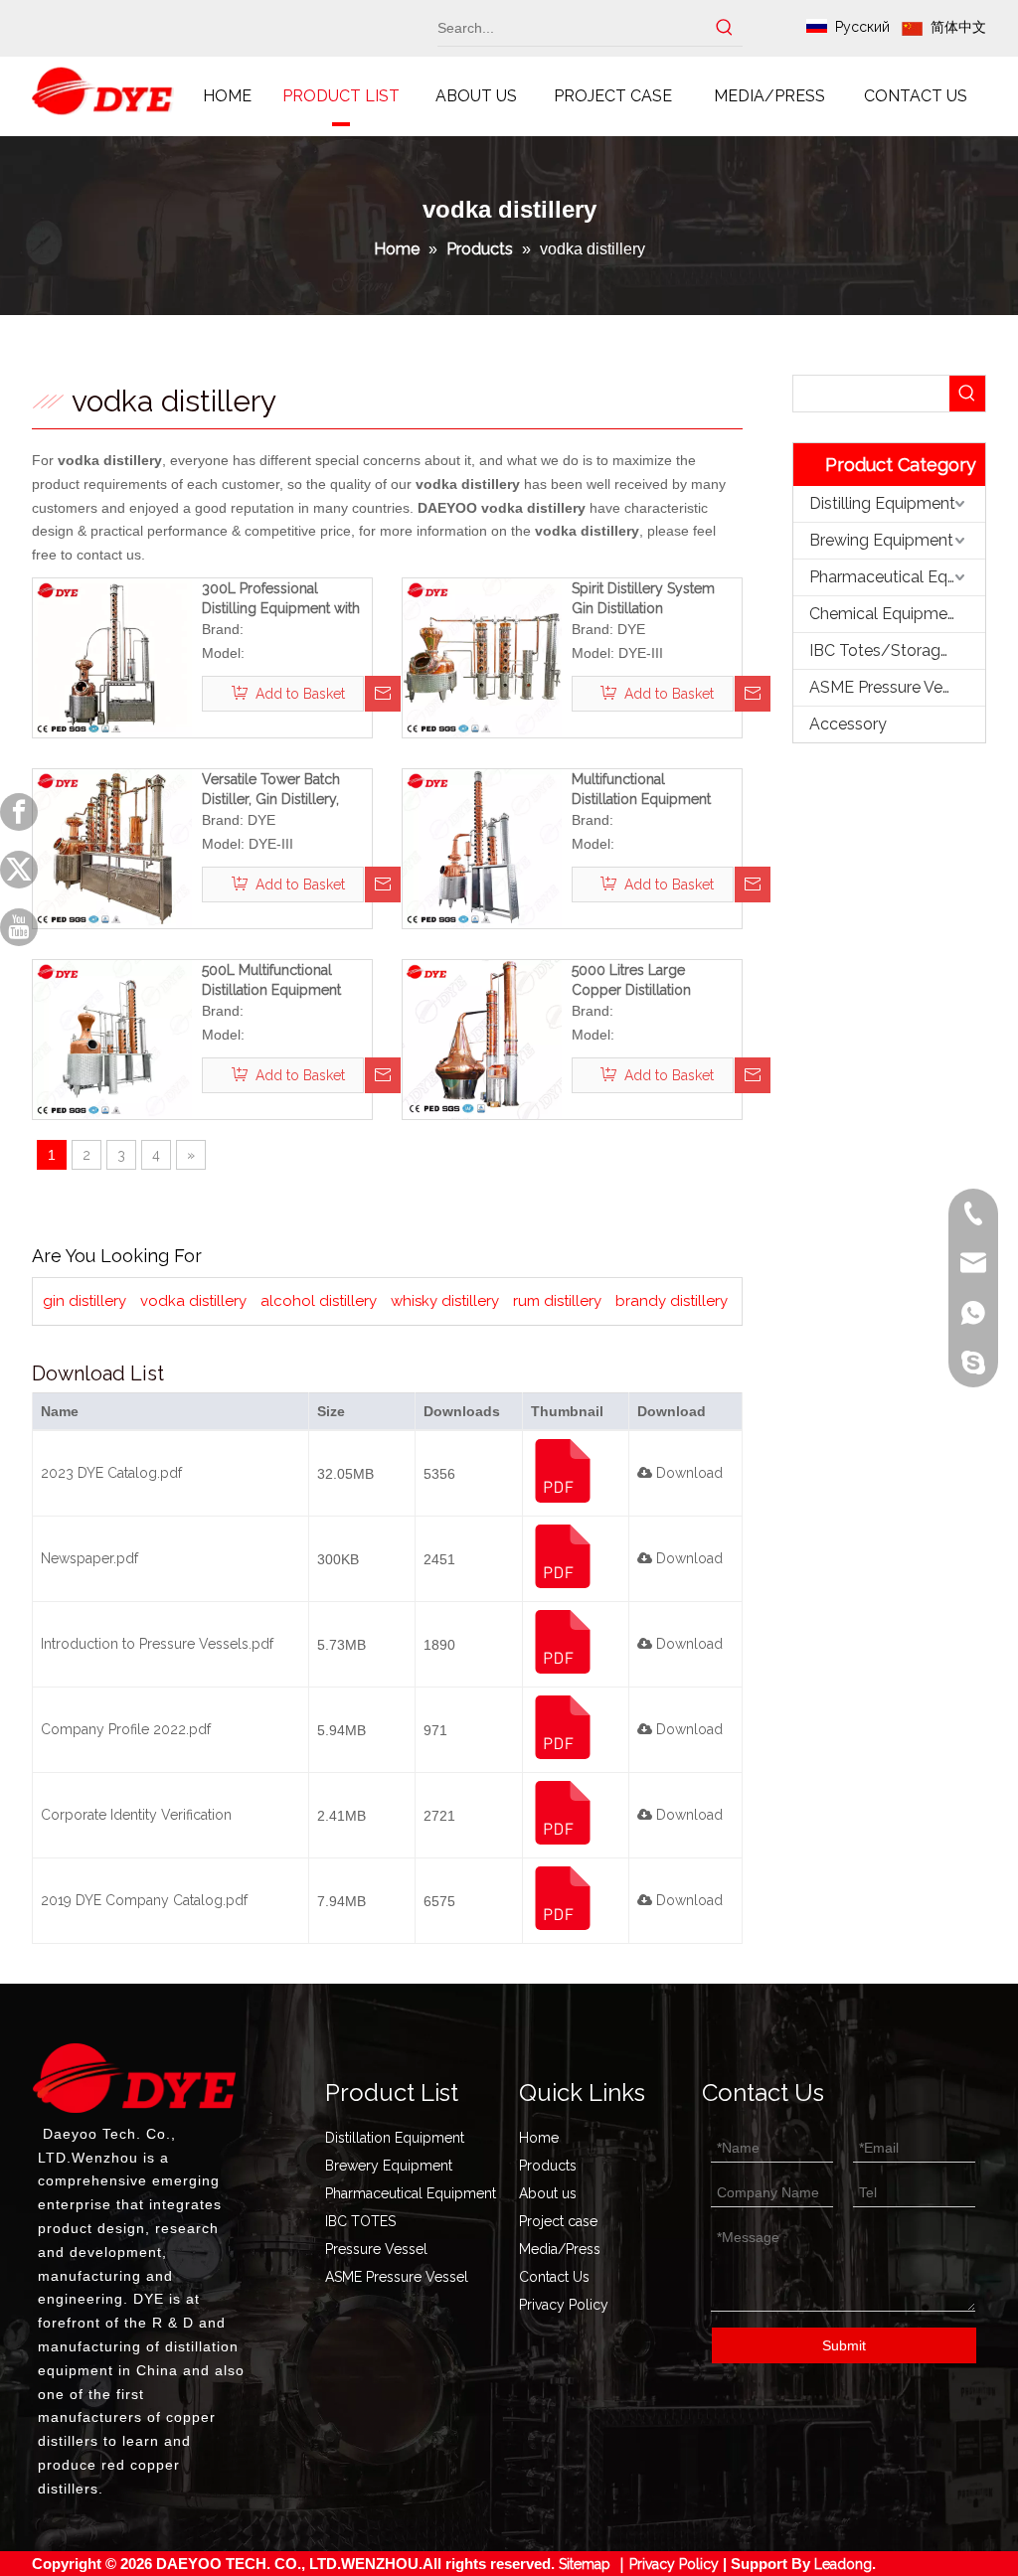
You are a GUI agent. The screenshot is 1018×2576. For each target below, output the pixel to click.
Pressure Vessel (376, 2249)
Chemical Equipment (886, 614)
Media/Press (560, 2249)
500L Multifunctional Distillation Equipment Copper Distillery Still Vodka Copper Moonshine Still (287, 981)
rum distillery (557, 1301)
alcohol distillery (319, 1301)
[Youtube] (19, 927)
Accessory (848, 724)
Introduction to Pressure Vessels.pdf (157, 1644)
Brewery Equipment (389, 2166)
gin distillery (85, 1301)
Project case (558, 2221)
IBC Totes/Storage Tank (897, 650)
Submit (844, 2345)
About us (548, 2193)
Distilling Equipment (882, 503)
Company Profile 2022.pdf (126, 1729)
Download (687, 1473)
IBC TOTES (360, 2221)
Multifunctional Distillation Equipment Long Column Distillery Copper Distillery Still (646, 790)
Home (539, 2138)
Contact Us (554, 2277)
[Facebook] (19, 812)
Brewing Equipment (881, 540)
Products (548, 2166)
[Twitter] (19, 870)
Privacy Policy (564, 2305)
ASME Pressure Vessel (890, 687)
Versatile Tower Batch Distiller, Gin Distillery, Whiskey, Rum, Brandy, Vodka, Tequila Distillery (278, 790)
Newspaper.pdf (89, 1558)
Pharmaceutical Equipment (897, 577)
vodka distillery (193, 1301)
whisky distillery (445, 1301)
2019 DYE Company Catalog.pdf (144, 1900)
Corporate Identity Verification (136, 1815)
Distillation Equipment (395, 2138)
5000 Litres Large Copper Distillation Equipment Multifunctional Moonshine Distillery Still (637, 981)
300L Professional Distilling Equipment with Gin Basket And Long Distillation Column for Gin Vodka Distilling (286, 599)
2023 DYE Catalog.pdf (111, 1473)
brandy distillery (672, 1301)
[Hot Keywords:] (725, 28)
